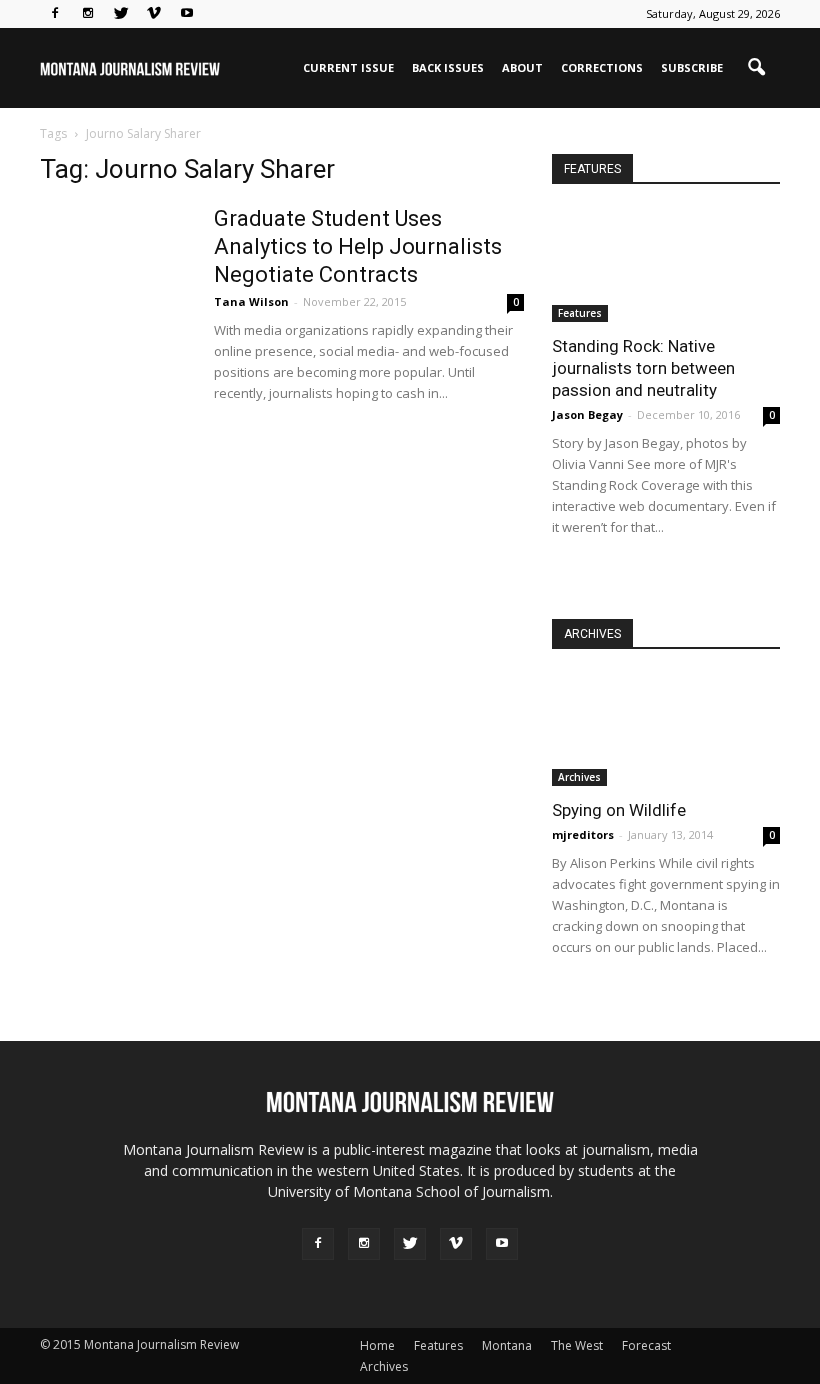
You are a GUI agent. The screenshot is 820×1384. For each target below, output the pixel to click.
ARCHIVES (592, 634)
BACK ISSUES (448, 67)
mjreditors (583, 834)
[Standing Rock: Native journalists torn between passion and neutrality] (666, 266)
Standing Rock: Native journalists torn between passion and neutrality (643, 368)
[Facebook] (55, 14)
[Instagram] (88, 14)
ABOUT (522, 67)
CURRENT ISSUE (348, 67)
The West (577, 1345)
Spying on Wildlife (619, 810)
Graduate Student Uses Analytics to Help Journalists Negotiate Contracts (358, 246)
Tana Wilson (251, 301)
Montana (507, 1345)
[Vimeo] (154, 14)
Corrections (602, 67)
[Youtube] (187, 14)
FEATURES (592, 169)
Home (377, 1345)
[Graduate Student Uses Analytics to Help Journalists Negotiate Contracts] (115, 280)
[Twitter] (121, 14)
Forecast (646, 1345)
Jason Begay (587, 414)
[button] (756, 68)
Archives (579, 777)
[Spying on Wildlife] (666, 731)
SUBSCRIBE (692, 67)
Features (580, 313)
